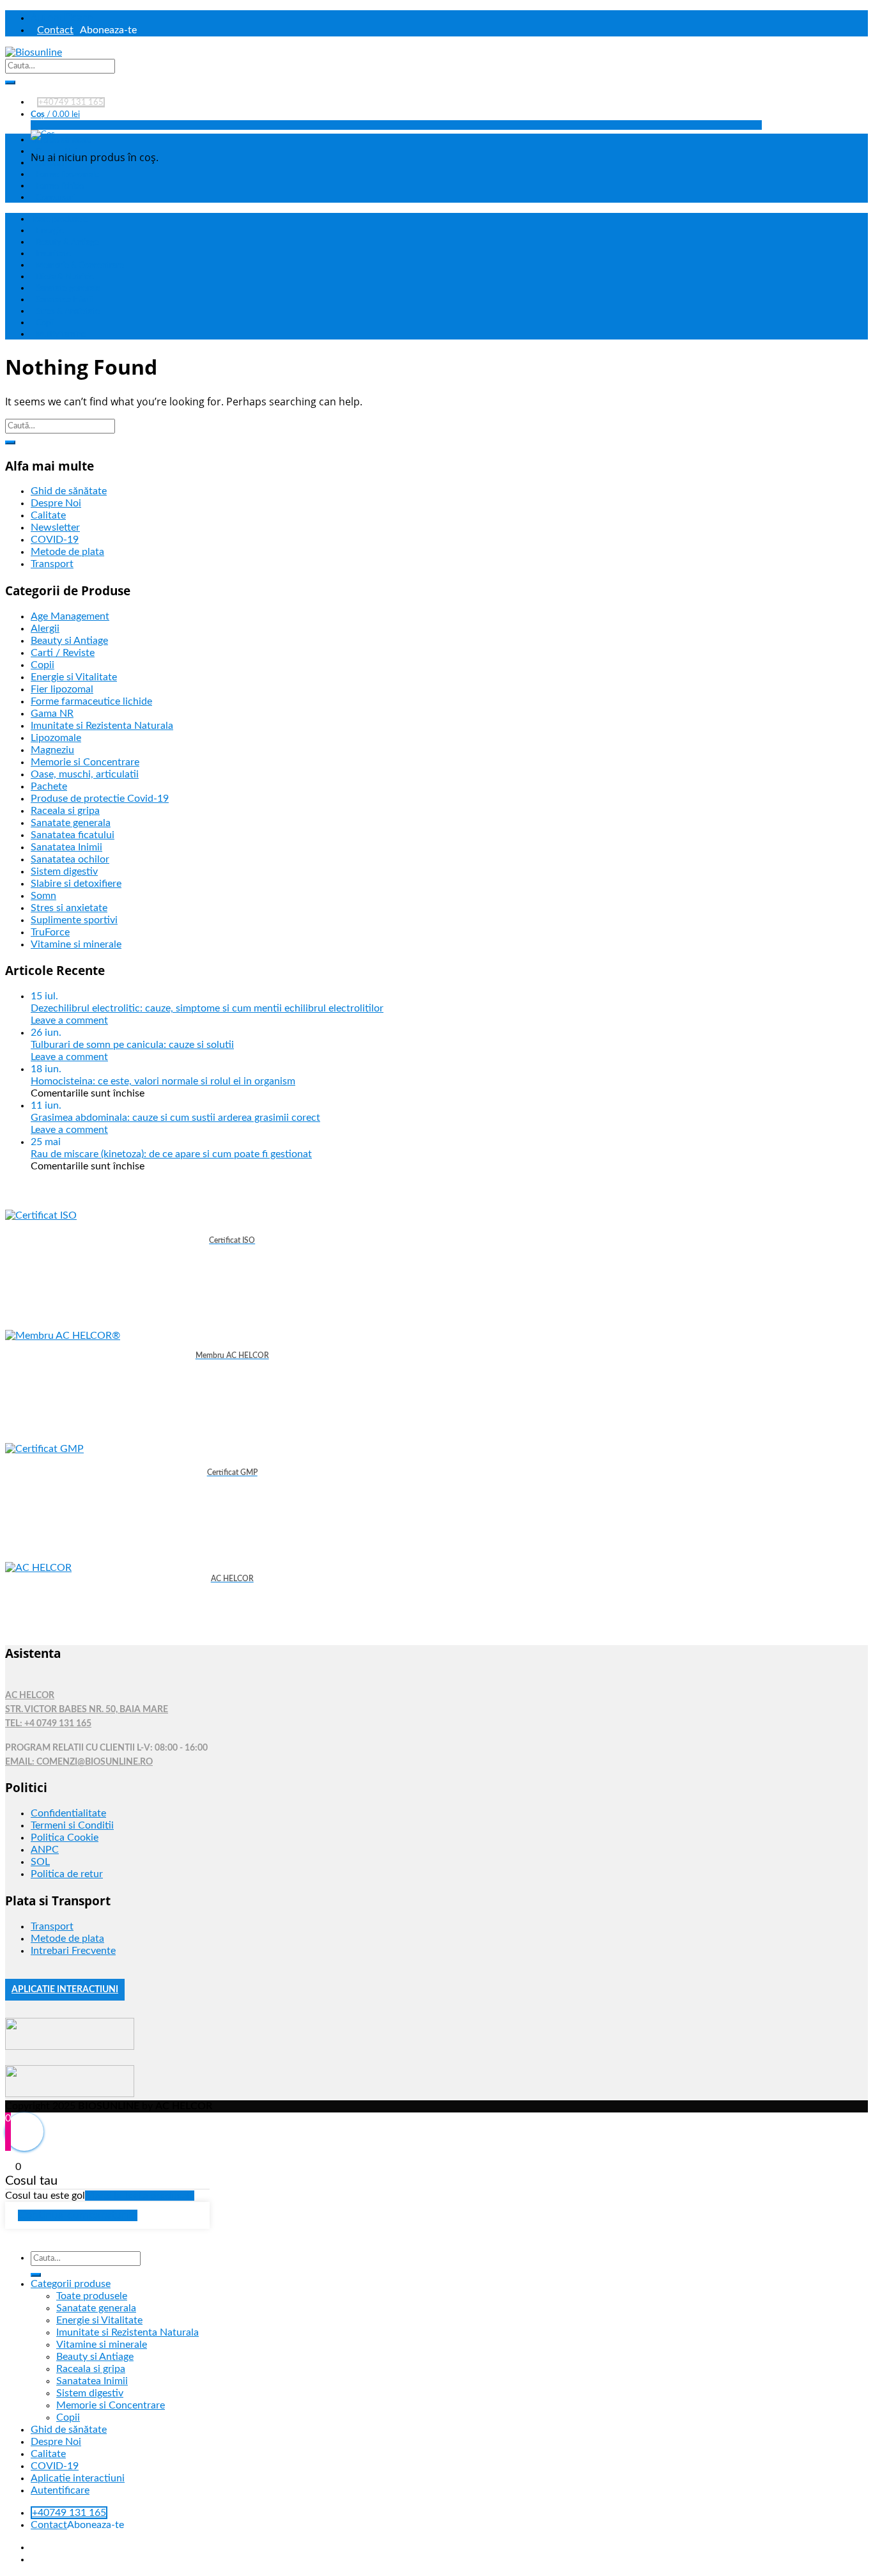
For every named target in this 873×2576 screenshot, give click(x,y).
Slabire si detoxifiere (76, 884)
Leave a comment (69, 1020)
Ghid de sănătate (61, 140)
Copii (45, 323)
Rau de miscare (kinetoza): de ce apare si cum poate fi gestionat (171, 1154)
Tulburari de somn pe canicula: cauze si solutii (132, 1045)
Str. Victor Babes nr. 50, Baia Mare (87, 1710)
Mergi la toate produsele (140, 2196)
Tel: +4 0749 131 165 (48, 1724)
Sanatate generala (68, 288)
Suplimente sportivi (74, 920)
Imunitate (53, 254)
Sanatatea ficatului (73, 835)
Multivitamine (61, 334)
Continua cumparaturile (78, 2215)
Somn (43, 896)
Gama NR (52, 714)
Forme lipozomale (67, 175)
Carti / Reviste (63, 653)
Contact (55, 30)
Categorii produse (71, 2284)
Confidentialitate (68, 1813)
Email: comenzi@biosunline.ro (79, 1762)
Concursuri (56, 198)
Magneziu (52, 750)
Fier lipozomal (62, 689)
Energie (50, 231)
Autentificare (62, 17)
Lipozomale (56, 738)
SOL (40, 1862)
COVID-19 (55, 540)
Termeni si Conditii (72, 1825)
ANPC (45, 1850)
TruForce (50, 932)
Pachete (49, 786)
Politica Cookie (65, 1838)
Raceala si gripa (65, 811)
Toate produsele (59, 219)
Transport (52, 564)
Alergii (45, 628)
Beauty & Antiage (67, 242)
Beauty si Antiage (69, 641)
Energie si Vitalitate (74, 677)
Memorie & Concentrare (80, 265)
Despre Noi (57, 152)
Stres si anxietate (69, 908)
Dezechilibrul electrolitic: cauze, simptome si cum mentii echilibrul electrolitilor (207, 1008)
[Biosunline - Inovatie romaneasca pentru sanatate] (34, 52)
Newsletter (55, 527)
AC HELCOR (30, 1696)
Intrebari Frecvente (73, 1951)
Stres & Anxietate (68, 311)
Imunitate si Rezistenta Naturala (102, 726)
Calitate (50, 163)
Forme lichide (60, 186)
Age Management (70, 616)
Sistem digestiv (64, 871)
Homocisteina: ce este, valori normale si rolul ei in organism (163, 1081)
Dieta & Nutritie (65, 277)
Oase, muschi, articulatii (85, 774)
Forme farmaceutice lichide (91, 701)
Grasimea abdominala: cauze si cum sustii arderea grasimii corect (175, 1118)
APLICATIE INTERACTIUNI (65, 1990)
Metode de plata (67, 552)
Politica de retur (67, 1874)
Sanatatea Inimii (64, 300)
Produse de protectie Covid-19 (100, 799)
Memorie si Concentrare (85, 762)
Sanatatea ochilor (70, 859)
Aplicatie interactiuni (78, 2478)
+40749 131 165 (71, 102)
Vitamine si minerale (76, 944)
